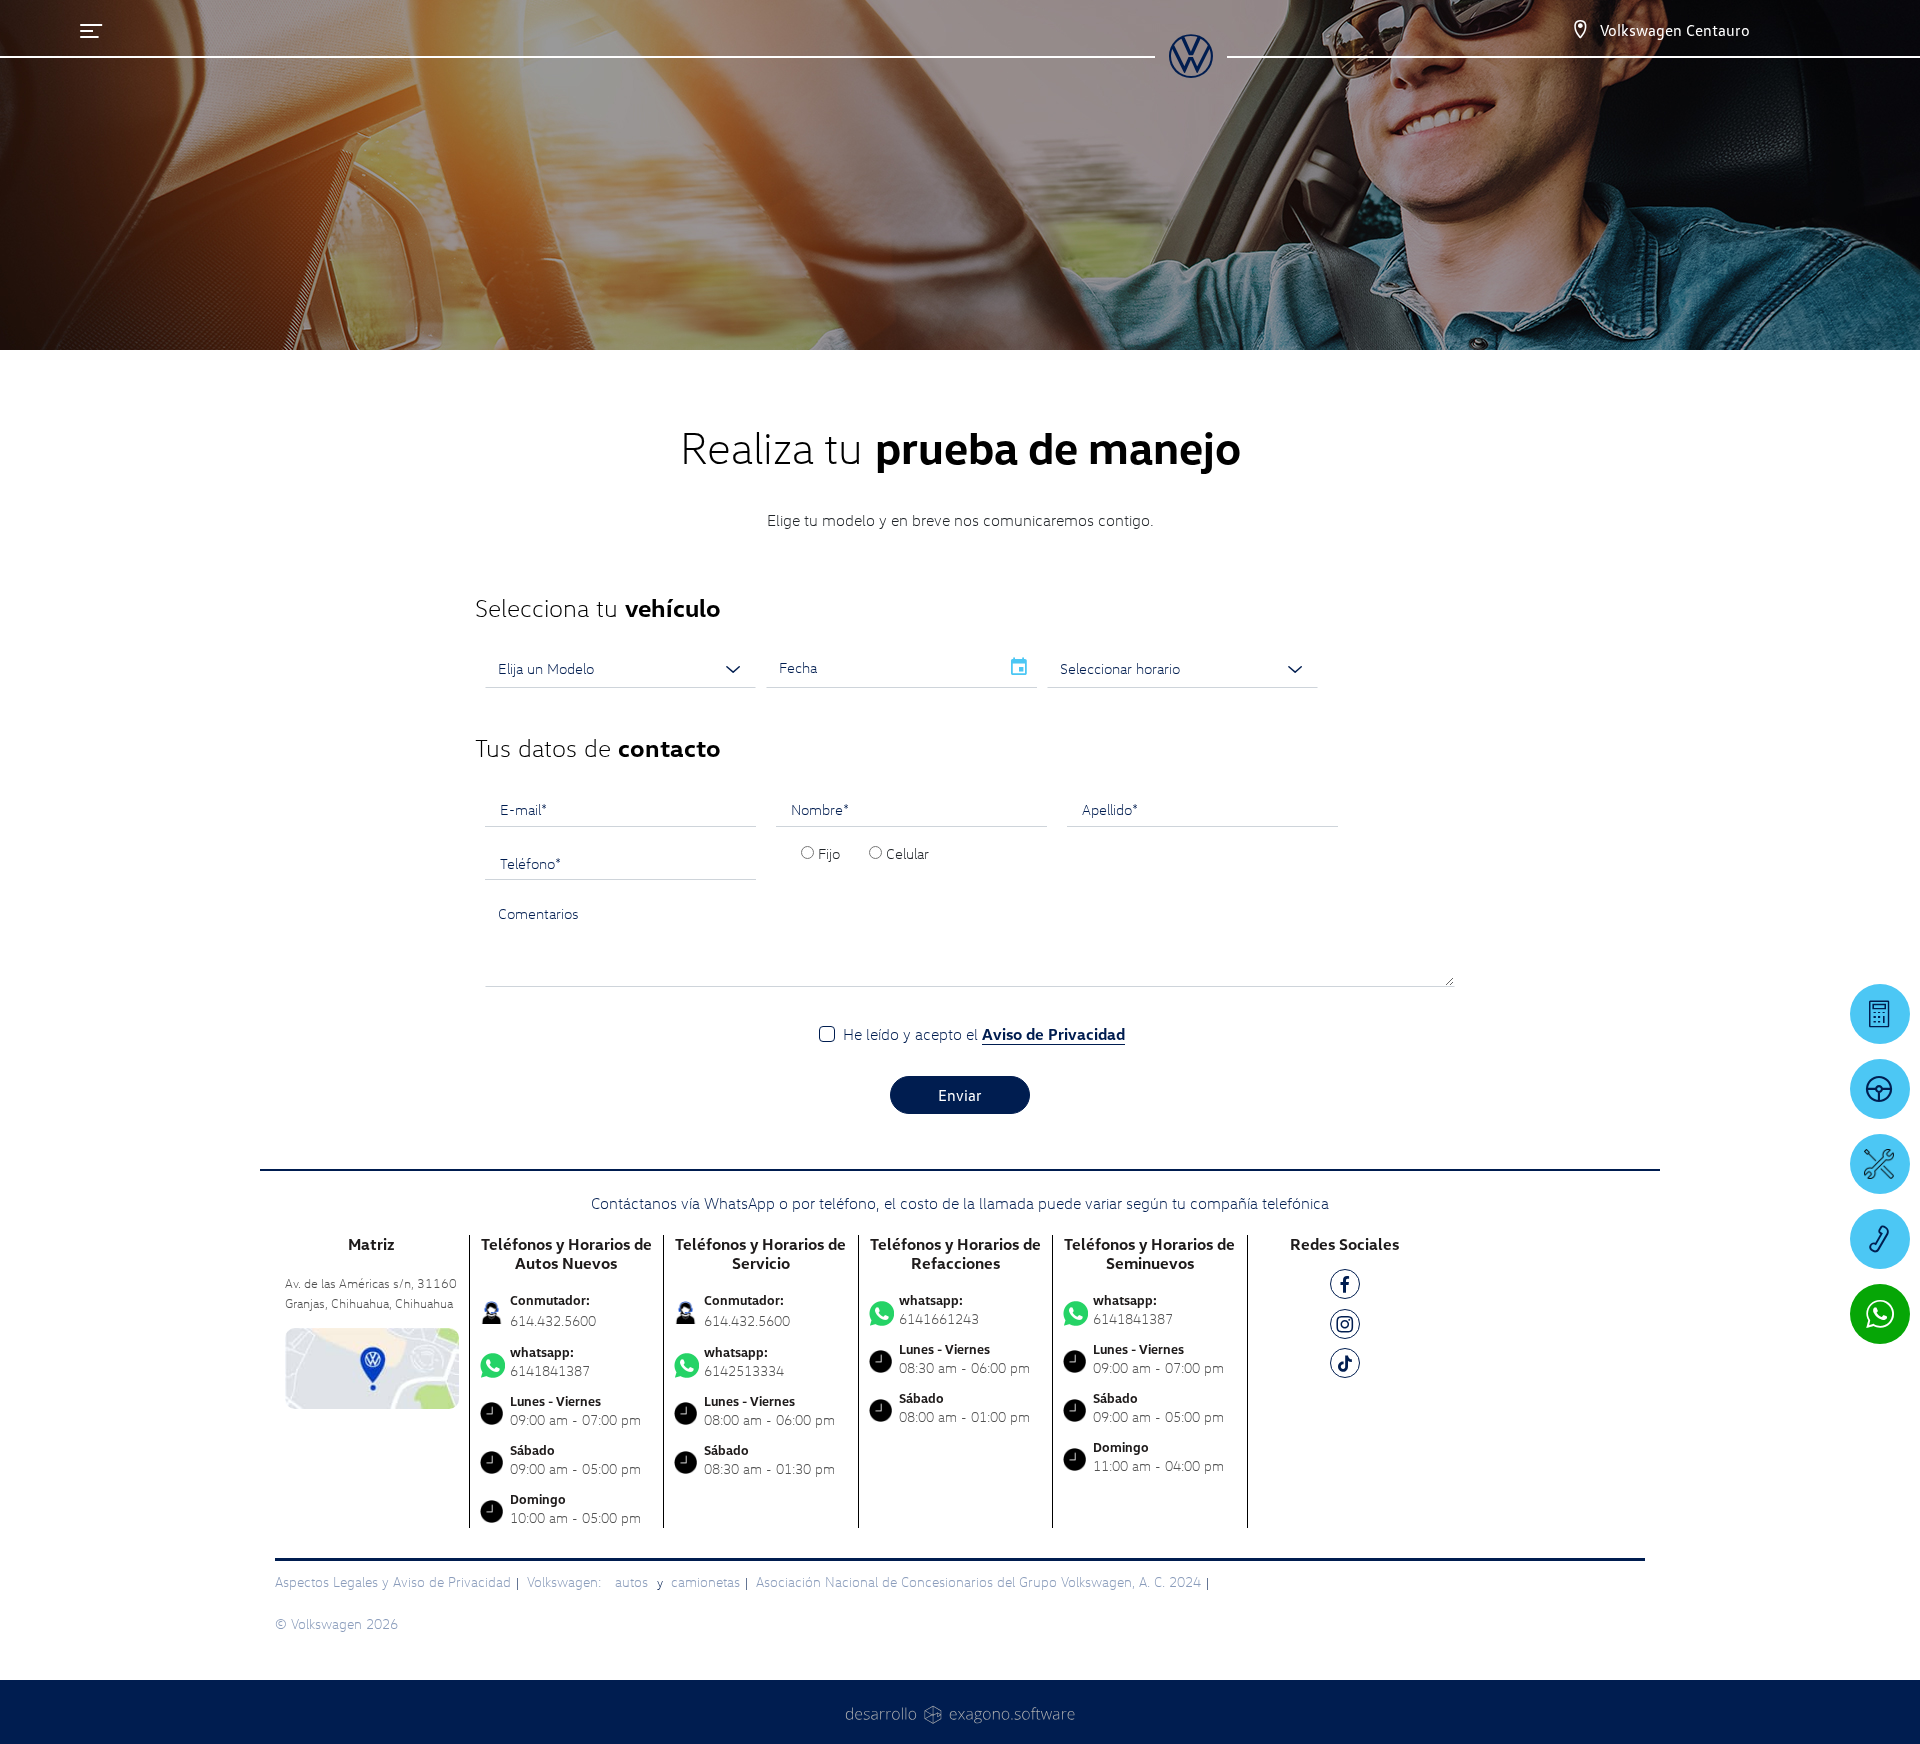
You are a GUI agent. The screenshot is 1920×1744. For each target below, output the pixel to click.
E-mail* (523, 809)
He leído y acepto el (984, 1034)
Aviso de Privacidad (1053, 1034)
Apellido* (1110, 809)
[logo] (1190, 71)
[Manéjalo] (1880, 1089)
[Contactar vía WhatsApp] (1880, 1314)
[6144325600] (1880, 1239)
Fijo (829, 853)
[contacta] (372, 1366)
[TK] (1345, 1366)
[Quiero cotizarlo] (1880, 1014)
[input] (883, 668)
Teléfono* (530, 863)
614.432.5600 (553, 1320)
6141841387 (550, 1362)
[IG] (1345, 1327)
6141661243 (939, 1310)
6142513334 (744, 1362)
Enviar (960, 1095)
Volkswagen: (566, 1581)
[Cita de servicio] (1880, 1164)
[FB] (1345, 1287)
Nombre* (820, 809)
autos (633, 1581)
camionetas (705, 1581)
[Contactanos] (1580, 30)
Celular (907, 853)
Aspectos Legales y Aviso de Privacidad (393, 1581)
